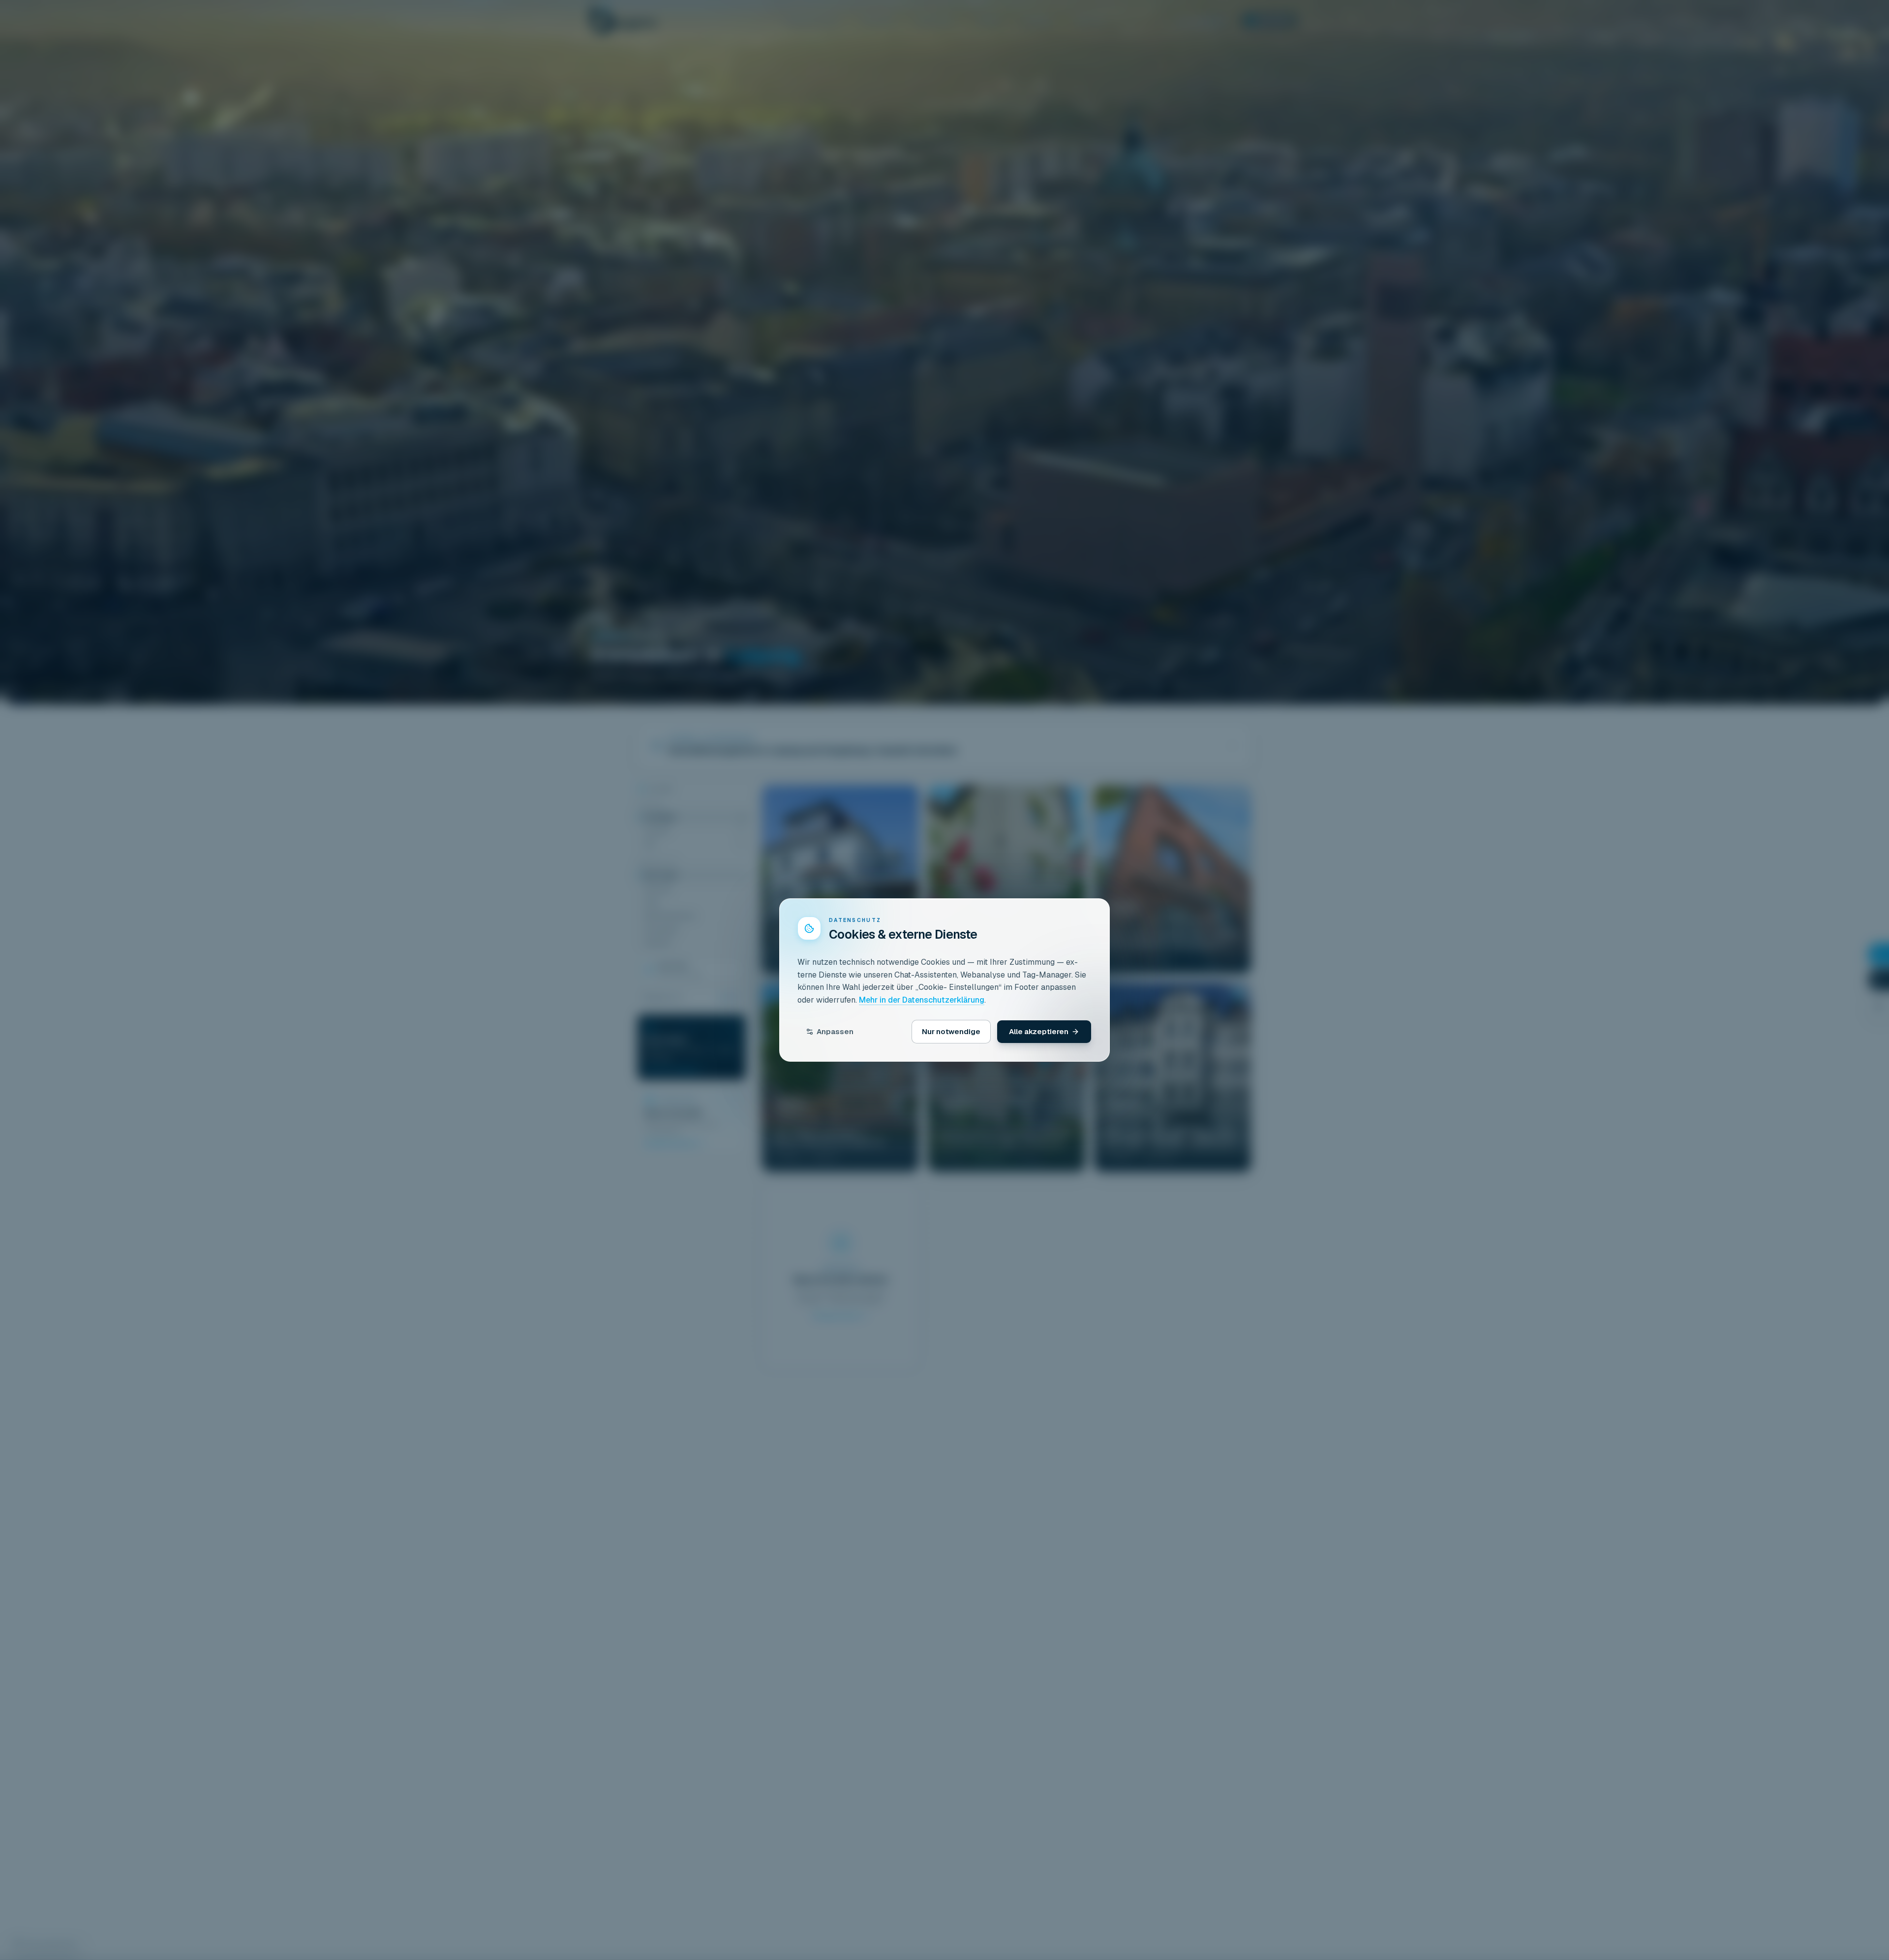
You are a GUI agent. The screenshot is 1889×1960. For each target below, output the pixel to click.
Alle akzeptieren (1039, 1031)
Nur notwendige (951, 1031)
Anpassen (835, 1031)
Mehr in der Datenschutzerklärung (922, 1000)
